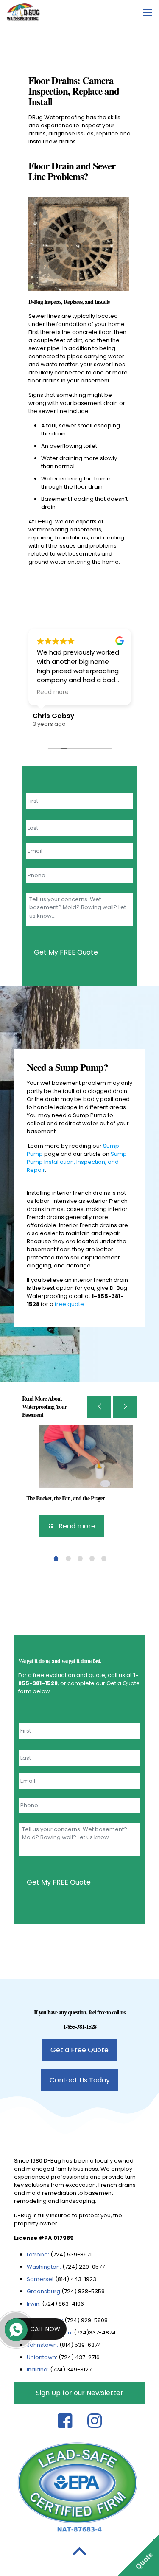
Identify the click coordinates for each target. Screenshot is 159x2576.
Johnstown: (43, 2345)
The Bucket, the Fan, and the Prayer (66, 1498)
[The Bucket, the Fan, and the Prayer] (86, 1456)
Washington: (44, 2267)
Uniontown (41, 2357)
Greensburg (43, 2291)
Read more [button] (53, 692)
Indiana (37, 2370)
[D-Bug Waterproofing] (23, 13)
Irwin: (34, 2304)
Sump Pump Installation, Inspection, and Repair (77, 1162)
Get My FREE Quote (66, 952)
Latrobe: (38, 2254)
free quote (69, 1304)
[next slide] (125, 1407)
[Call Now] (15, 2329)
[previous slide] (99, 1407)
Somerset (41, 2279)
